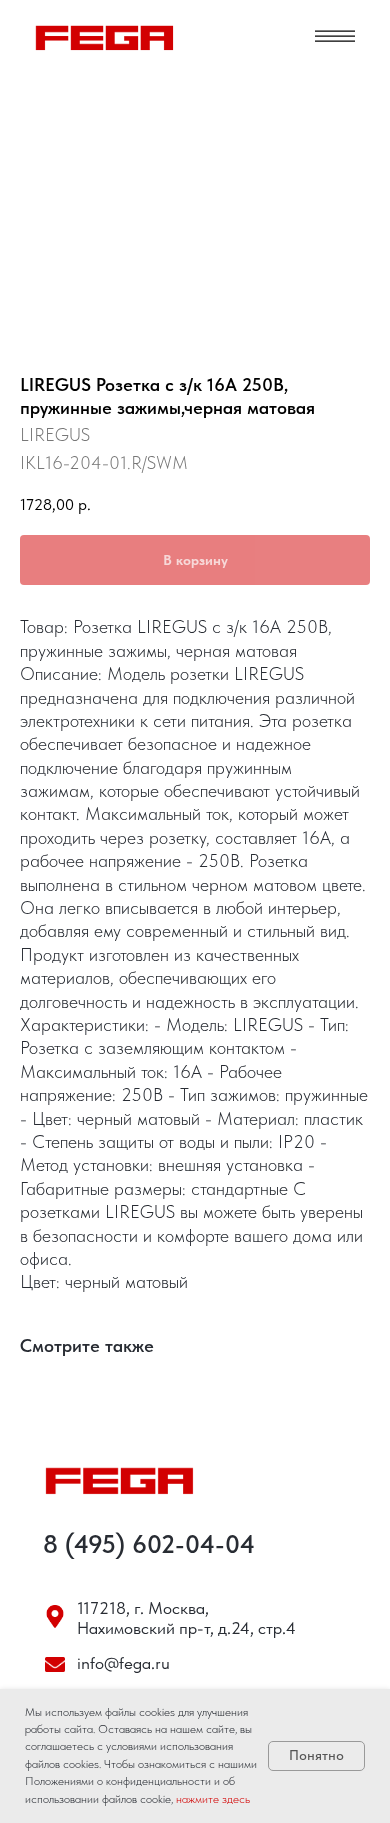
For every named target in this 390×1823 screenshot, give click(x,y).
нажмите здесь (213, 1799)
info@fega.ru (123, 1663)
